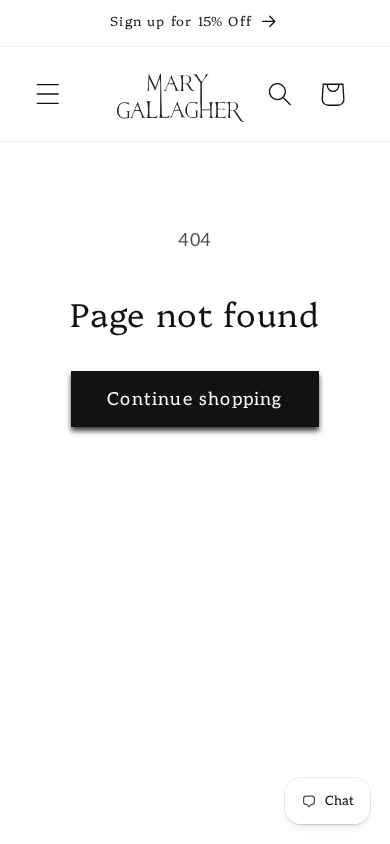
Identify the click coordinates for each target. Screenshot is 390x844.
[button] (48, 94)
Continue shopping (194, 399)
